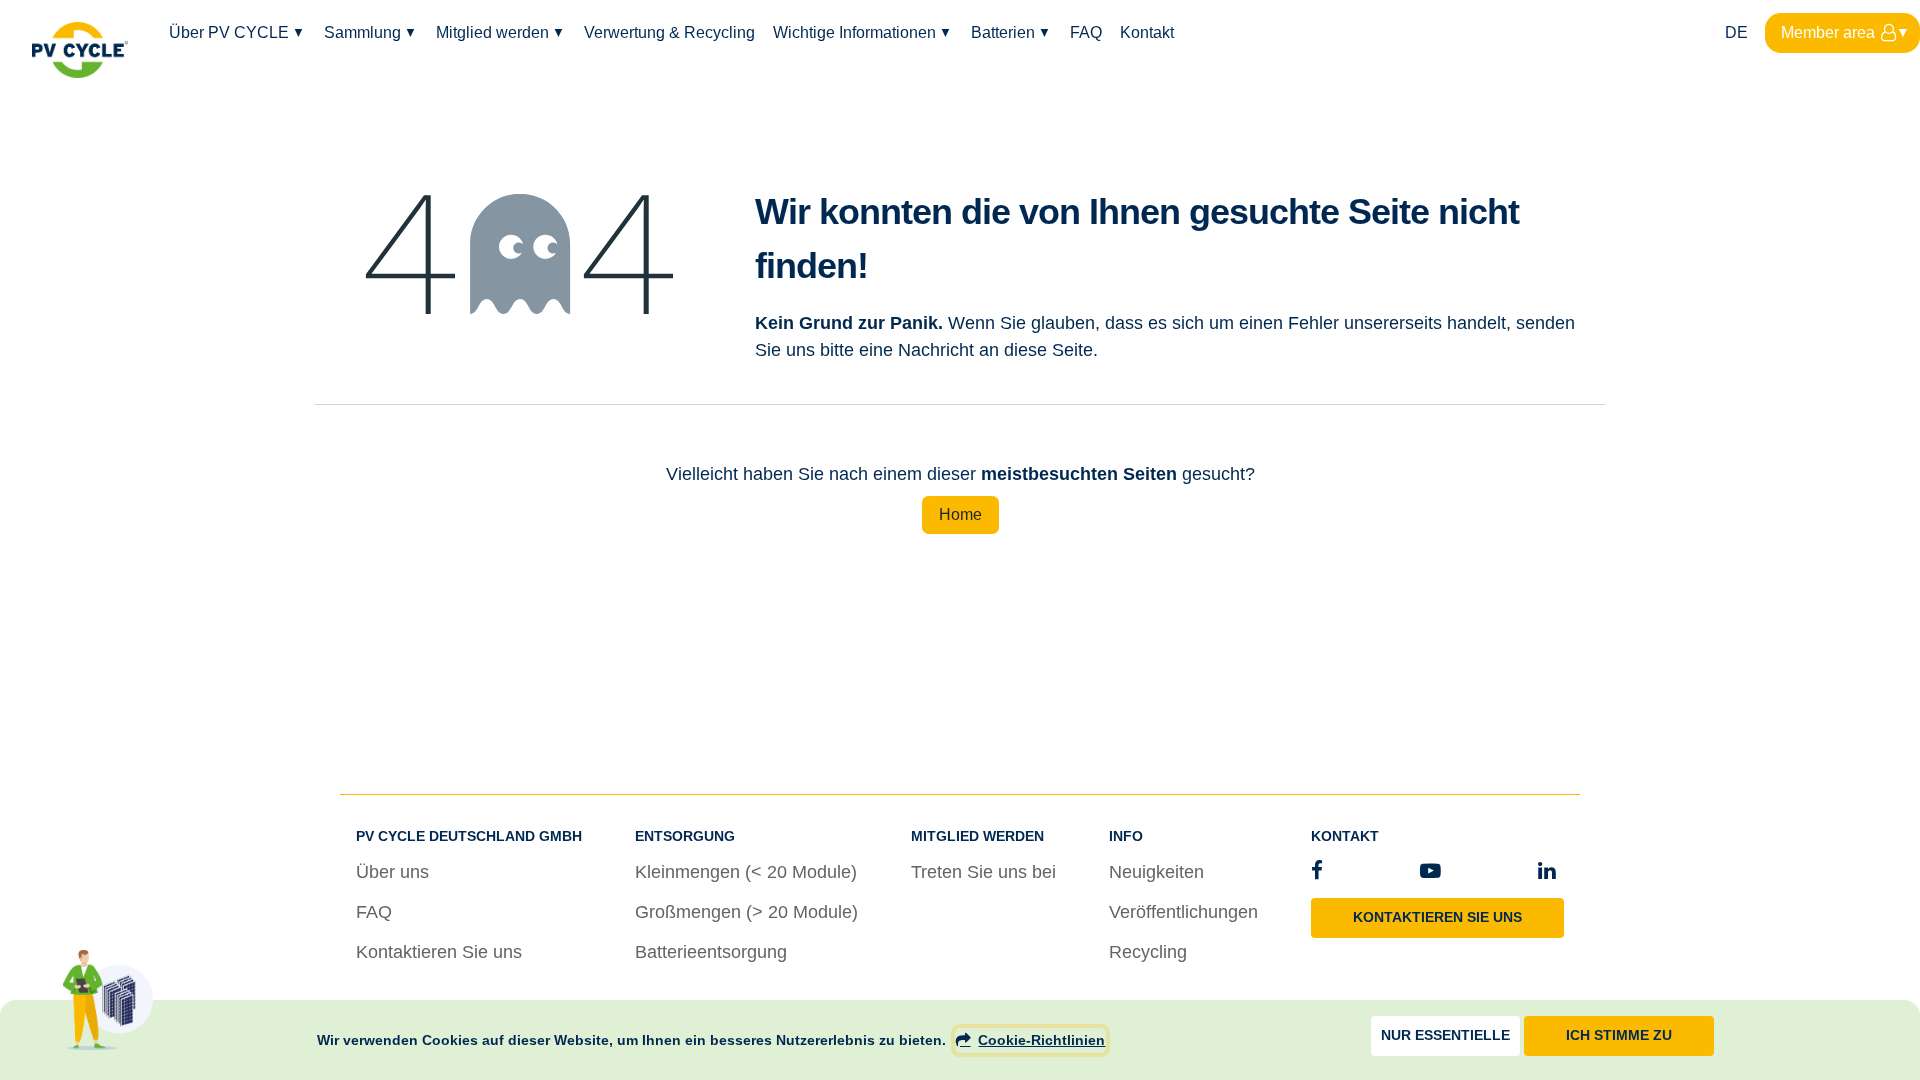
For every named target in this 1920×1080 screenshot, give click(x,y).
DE (1736, 32)
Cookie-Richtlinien (1041, 1040)
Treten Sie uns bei (983, 872)
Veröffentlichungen (1183, 912)
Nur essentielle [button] (1445, 1035)
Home (960, 514)
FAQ (374, 912)
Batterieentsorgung (711, 952)
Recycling (1148, 952)
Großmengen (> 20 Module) (746, 912)
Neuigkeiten (1156, 872)
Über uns (392, 872)
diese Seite (1048, 350)
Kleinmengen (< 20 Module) (746, 872)
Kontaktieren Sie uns (439, 952)
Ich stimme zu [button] (1619, 1035)
